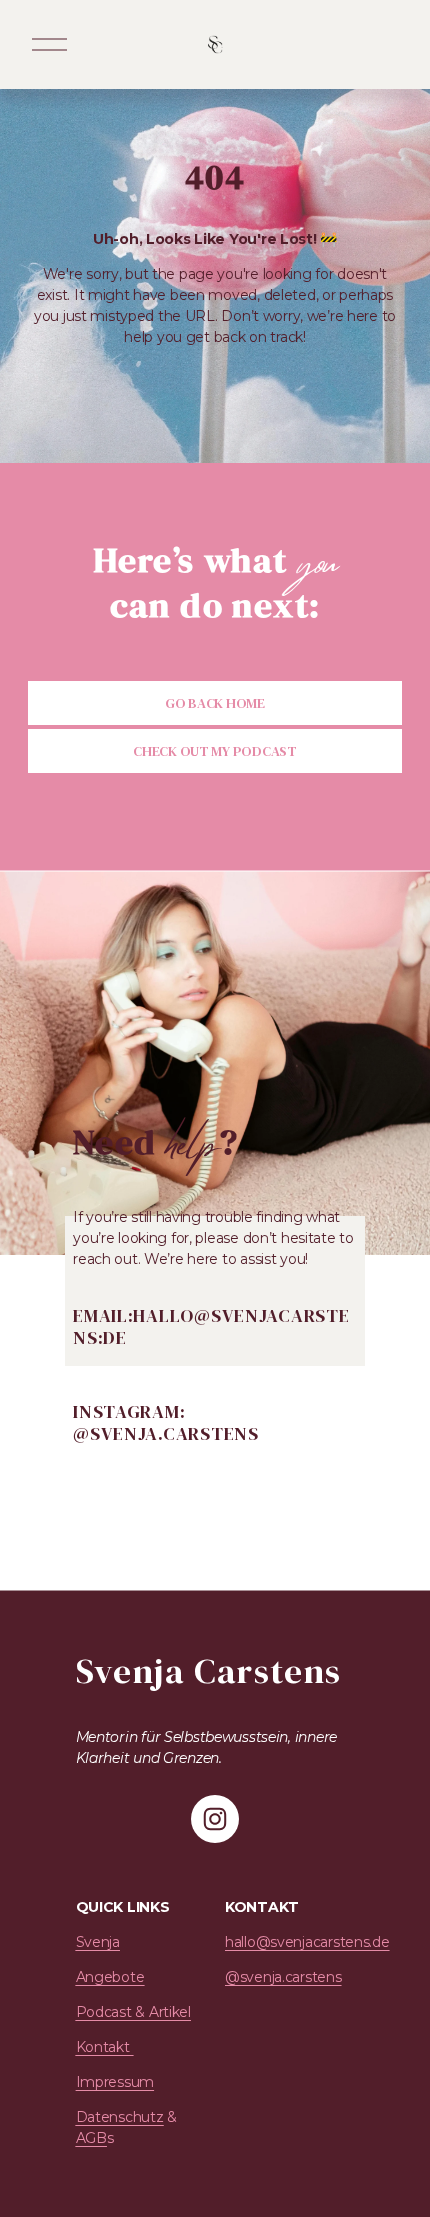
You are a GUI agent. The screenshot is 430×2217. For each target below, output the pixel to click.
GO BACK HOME (215, 703)
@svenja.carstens (283, 1977)
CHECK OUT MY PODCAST (214, 751)
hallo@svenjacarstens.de (307, 1942)
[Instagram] (215, 1819)
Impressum (115, 2082)
